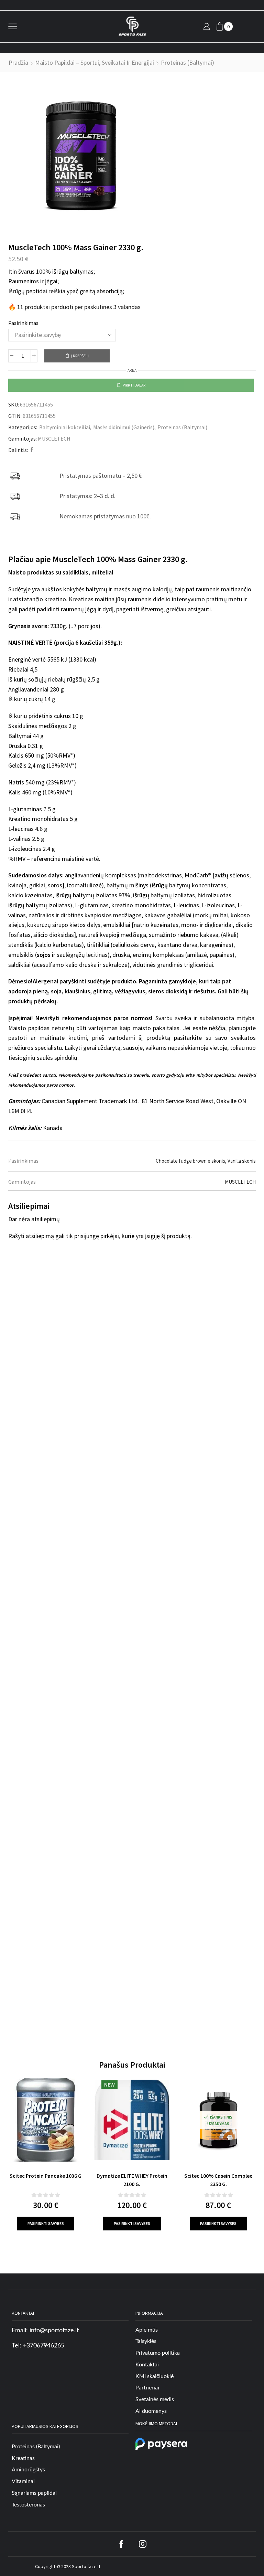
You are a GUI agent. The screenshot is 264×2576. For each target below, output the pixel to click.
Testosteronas (28, 2505)
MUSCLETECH (54, 439)
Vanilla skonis (242, 1161)
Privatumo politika (158, 2353)
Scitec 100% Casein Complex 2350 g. (218, 2180)
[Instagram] (143, 2544)
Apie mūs (147, 2330)
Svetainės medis (155, 2400)
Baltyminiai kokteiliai (65, 427)
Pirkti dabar (134, 385)
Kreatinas (23, 2458)
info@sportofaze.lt (54, 2331)
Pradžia (18, 62)
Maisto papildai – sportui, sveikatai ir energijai (95, 62)
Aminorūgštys (28, 2470)
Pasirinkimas (23, 323)
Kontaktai (147, 2365)
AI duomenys (151, 2411)
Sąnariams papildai (34, 2493)
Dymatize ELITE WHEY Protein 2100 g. (132, 2180)
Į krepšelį (80, 356)
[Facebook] (31, 450)
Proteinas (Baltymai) (188, 62)
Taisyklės (146, 2342)
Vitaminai (23, 2481)
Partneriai (147, 2388)
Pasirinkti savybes (46, 2223)
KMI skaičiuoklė (155, 2376)
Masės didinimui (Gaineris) (124, 427)
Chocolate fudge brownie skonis (190, 1161)
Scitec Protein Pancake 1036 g (46, 2176)
